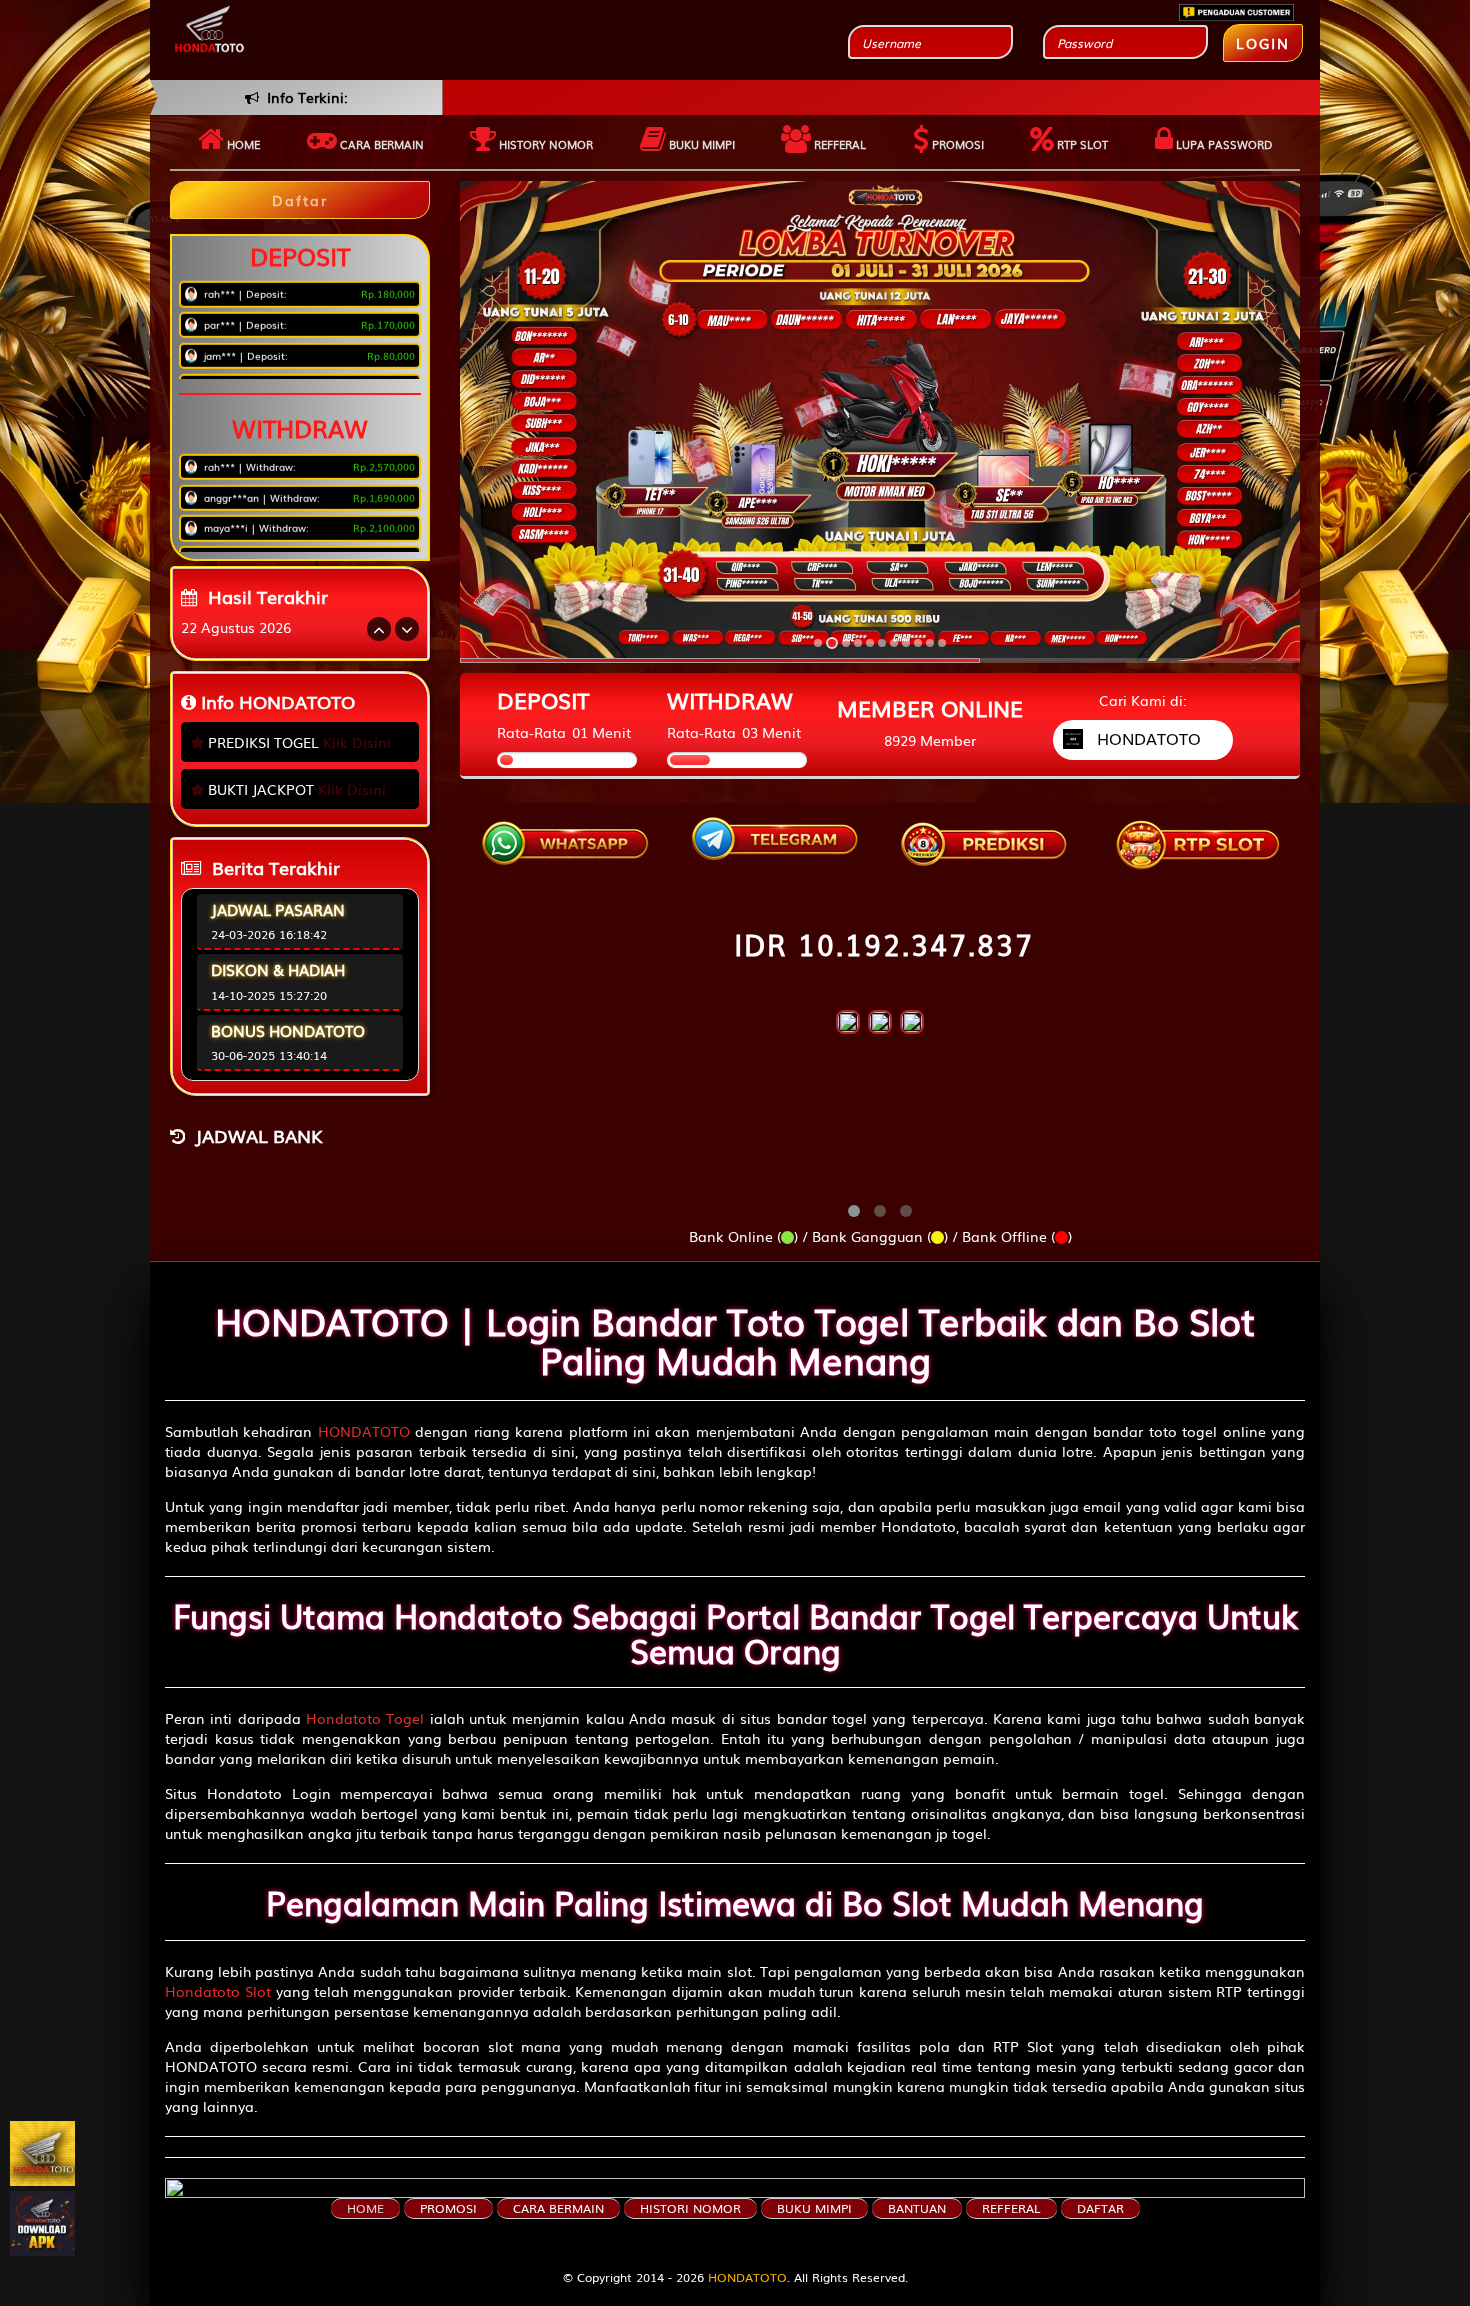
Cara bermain (380, 144)
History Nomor (544, 144)
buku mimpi (814, 2208)
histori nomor (690, 2208)
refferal (1011, 2208)
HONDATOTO (364, 1431)
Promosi (956, 144)
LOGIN (1263, 43)
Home (242, 144)
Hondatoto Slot (218, 1991)
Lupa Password (1222, 144)
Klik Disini (357, 742)
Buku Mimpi (700, 144)
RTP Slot (1081, 144)
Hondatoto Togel (365, 1718)
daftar (1100, 2208)
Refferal (838, 144)
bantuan (917, 2208)
